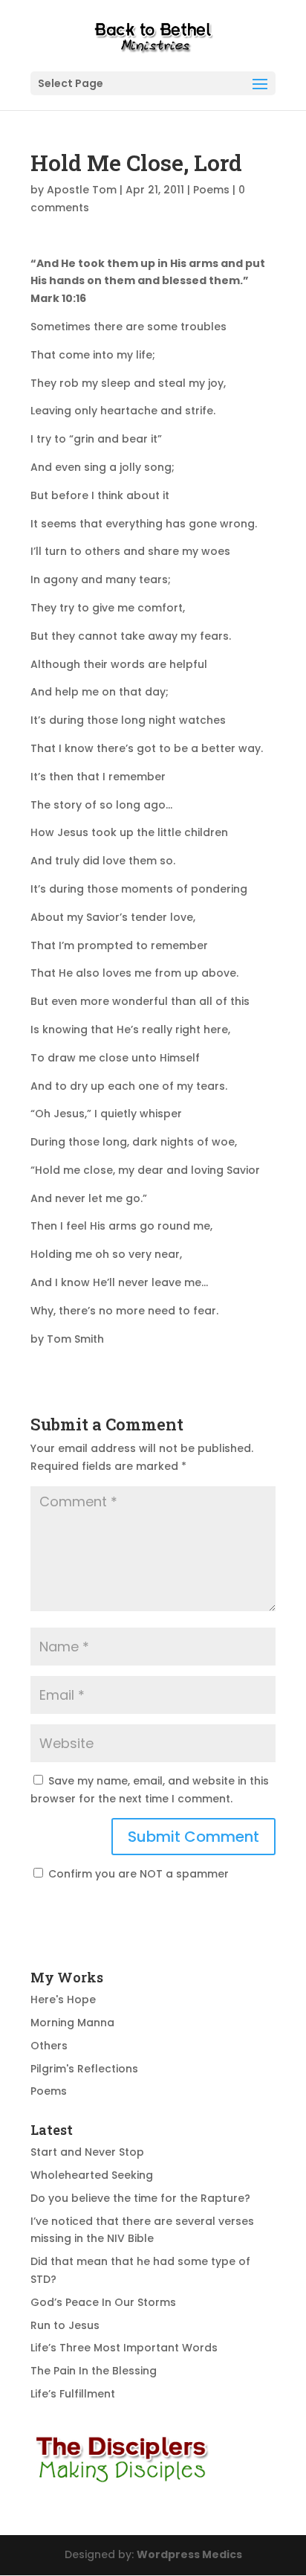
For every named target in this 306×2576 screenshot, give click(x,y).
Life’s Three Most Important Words (124, 2348)
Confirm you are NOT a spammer (137, 1874)
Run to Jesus (65, 2325)
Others (49, 2046)
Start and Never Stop (87, 2152)
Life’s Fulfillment (73, 2394)
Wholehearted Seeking (92, 2175)
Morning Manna (72, 2023)
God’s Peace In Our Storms (103, 2302)
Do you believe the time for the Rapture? (140, 2198)
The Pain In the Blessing (94, 2371)
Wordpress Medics (189, 2554)
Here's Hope (63, 2000)
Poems (211, 190)
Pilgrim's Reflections (84, 2069)
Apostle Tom (82, 190)
